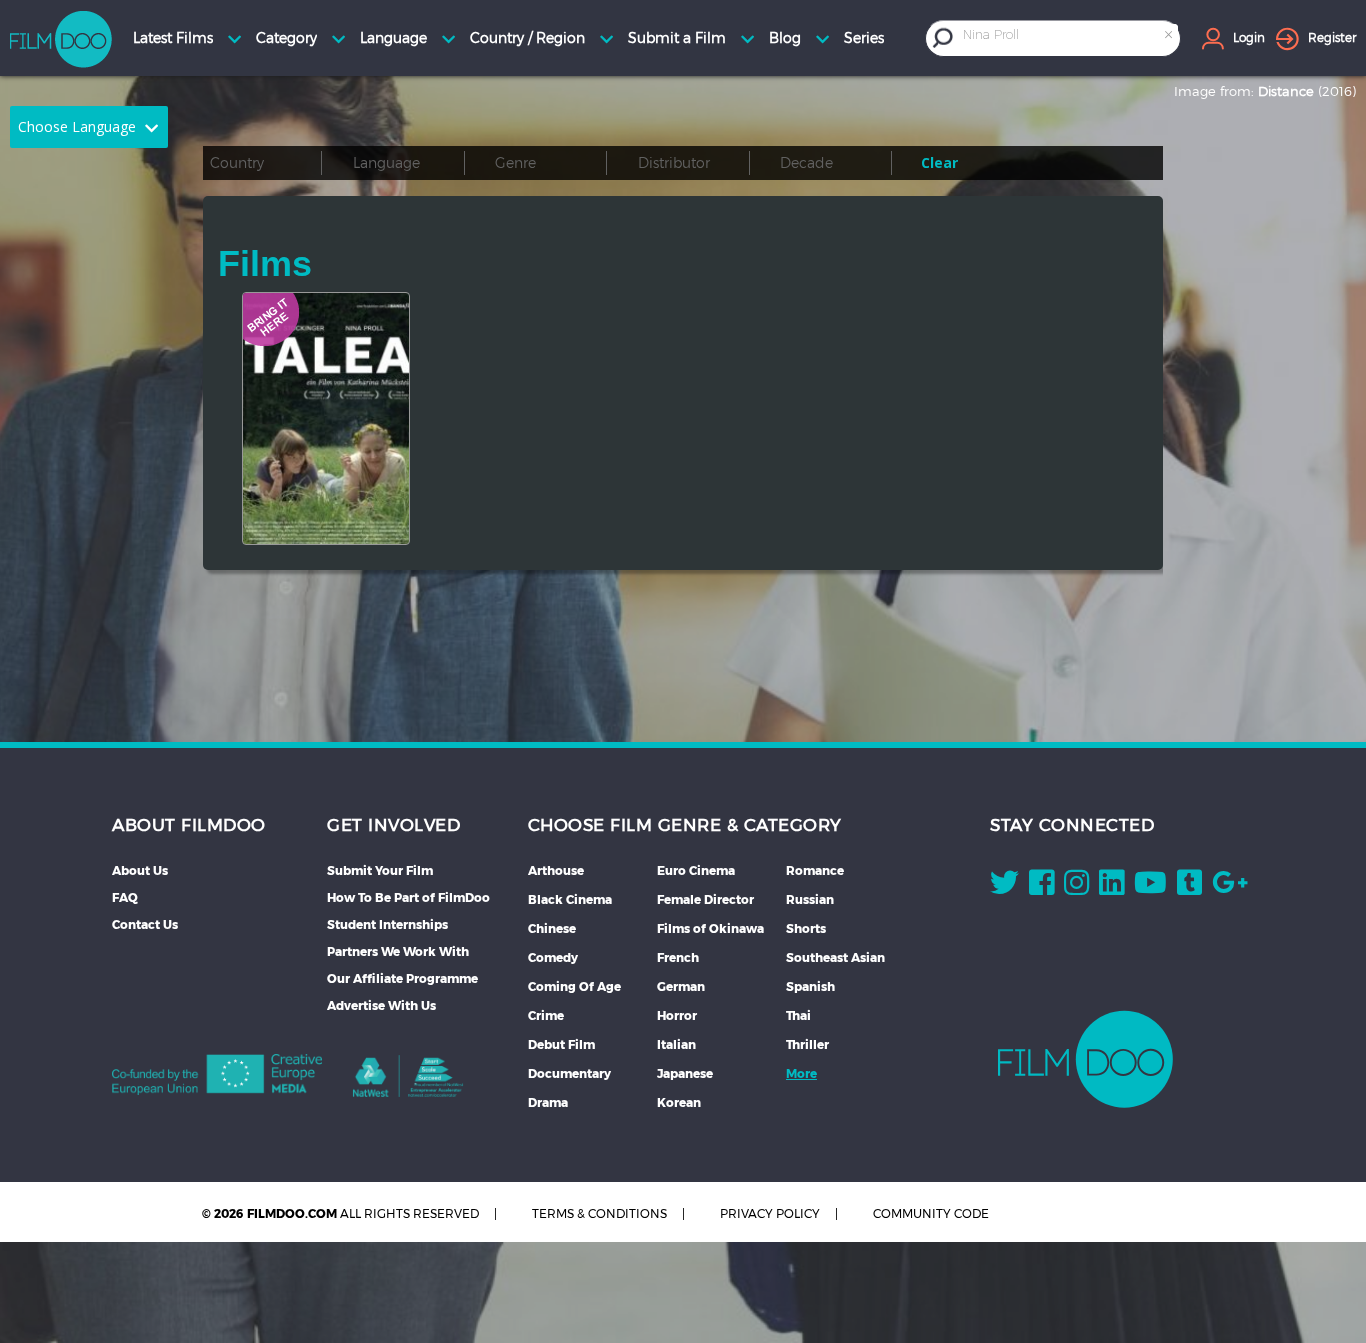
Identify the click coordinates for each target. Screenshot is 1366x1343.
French (678, 957)
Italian (676, 1044)
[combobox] (1069, 37)
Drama (548, 1102)
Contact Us (145, 924)
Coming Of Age (574, 986)
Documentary (569, 1073)
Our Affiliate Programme (402, 978)
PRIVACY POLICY (770, 1213)
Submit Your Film (380, 870)
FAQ (125, 897)
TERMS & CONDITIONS (599, 1213)
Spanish (810, 986)
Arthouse (556, 870)
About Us (140, 870)
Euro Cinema (696, 870)
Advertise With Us (381, 1005)
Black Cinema (570, 899)
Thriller (807, 1044)
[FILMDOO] (1085, 1059)
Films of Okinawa (710, 928)
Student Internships (387, 924)
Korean (679, 1102)
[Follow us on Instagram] (1076, 887)
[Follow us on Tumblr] (1189, 887)
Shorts (806, 928)
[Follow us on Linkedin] (1111, 887)
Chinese (552, 928)
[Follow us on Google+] (1230, 887)
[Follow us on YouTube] (1150, 887)
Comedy (553, 957)
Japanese (685, 1073)
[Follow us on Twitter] (1004, 887)
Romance (815, 870)
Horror (677, 1015)
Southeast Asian (835, 957)
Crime (546, 1015)
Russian (810, 899)
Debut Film (561, 1044)
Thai (798, 1015)
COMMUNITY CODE (931, 1213)
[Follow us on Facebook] (1041, 887)
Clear (939, 162)
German (681, 986)
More (801, 1073)
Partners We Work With (398, 951)
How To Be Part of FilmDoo (408, 897)
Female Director (705, 899)
